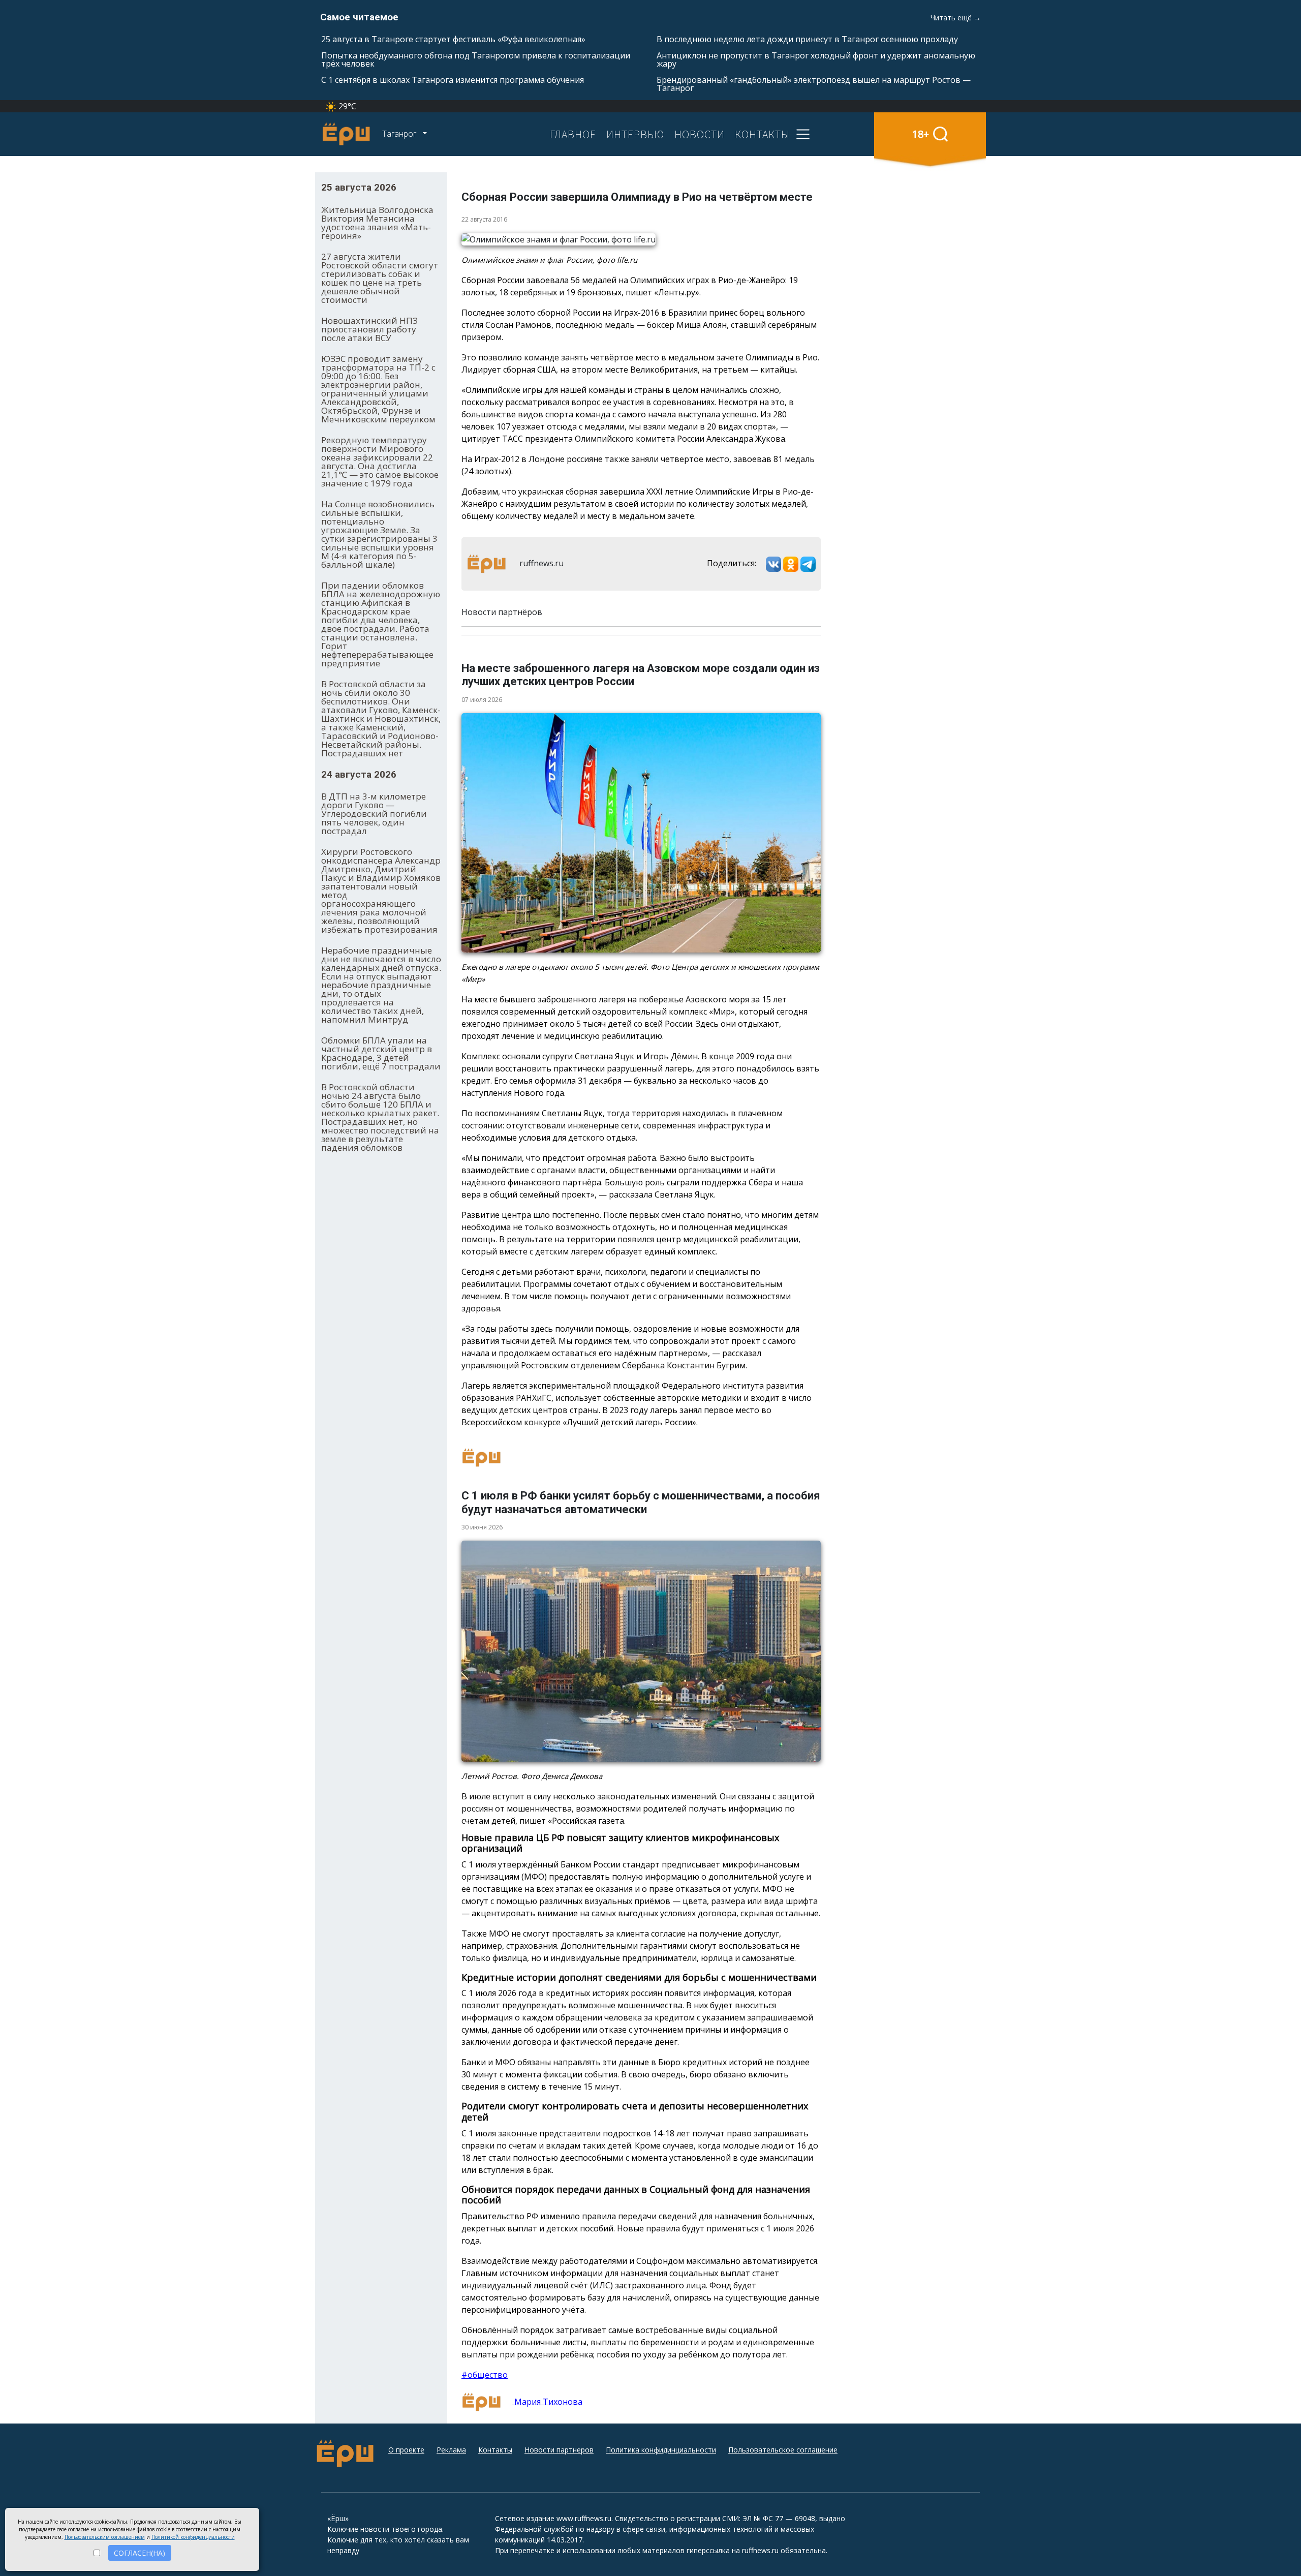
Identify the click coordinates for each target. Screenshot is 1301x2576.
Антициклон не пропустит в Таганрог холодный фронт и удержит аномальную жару (816, 59)
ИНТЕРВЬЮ (635, 134)
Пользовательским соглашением (105, 2537)
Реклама (451, 2450)
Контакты (495, 2450)
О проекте (406, 2450)
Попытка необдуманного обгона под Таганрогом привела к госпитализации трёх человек (476, 59)
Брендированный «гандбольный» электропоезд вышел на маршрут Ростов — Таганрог (814, 84)
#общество (485, 2375)
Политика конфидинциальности (661, 2450)
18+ (921, 134)
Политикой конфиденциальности (193, 2537)
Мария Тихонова (547, 2401)
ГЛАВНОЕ (573, 134)
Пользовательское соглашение (783, 2450)
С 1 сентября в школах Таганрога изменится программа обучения (453, 80)
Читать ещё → (956, 18)
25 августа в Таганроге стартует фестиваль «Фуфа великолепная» (453, 39)
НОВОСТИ (700, 134)
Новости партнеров (559, 2450)
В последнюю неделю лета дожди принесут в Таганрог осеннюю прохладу (807, 39)
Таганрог (400, 134)
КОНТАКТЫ (762, 134)
